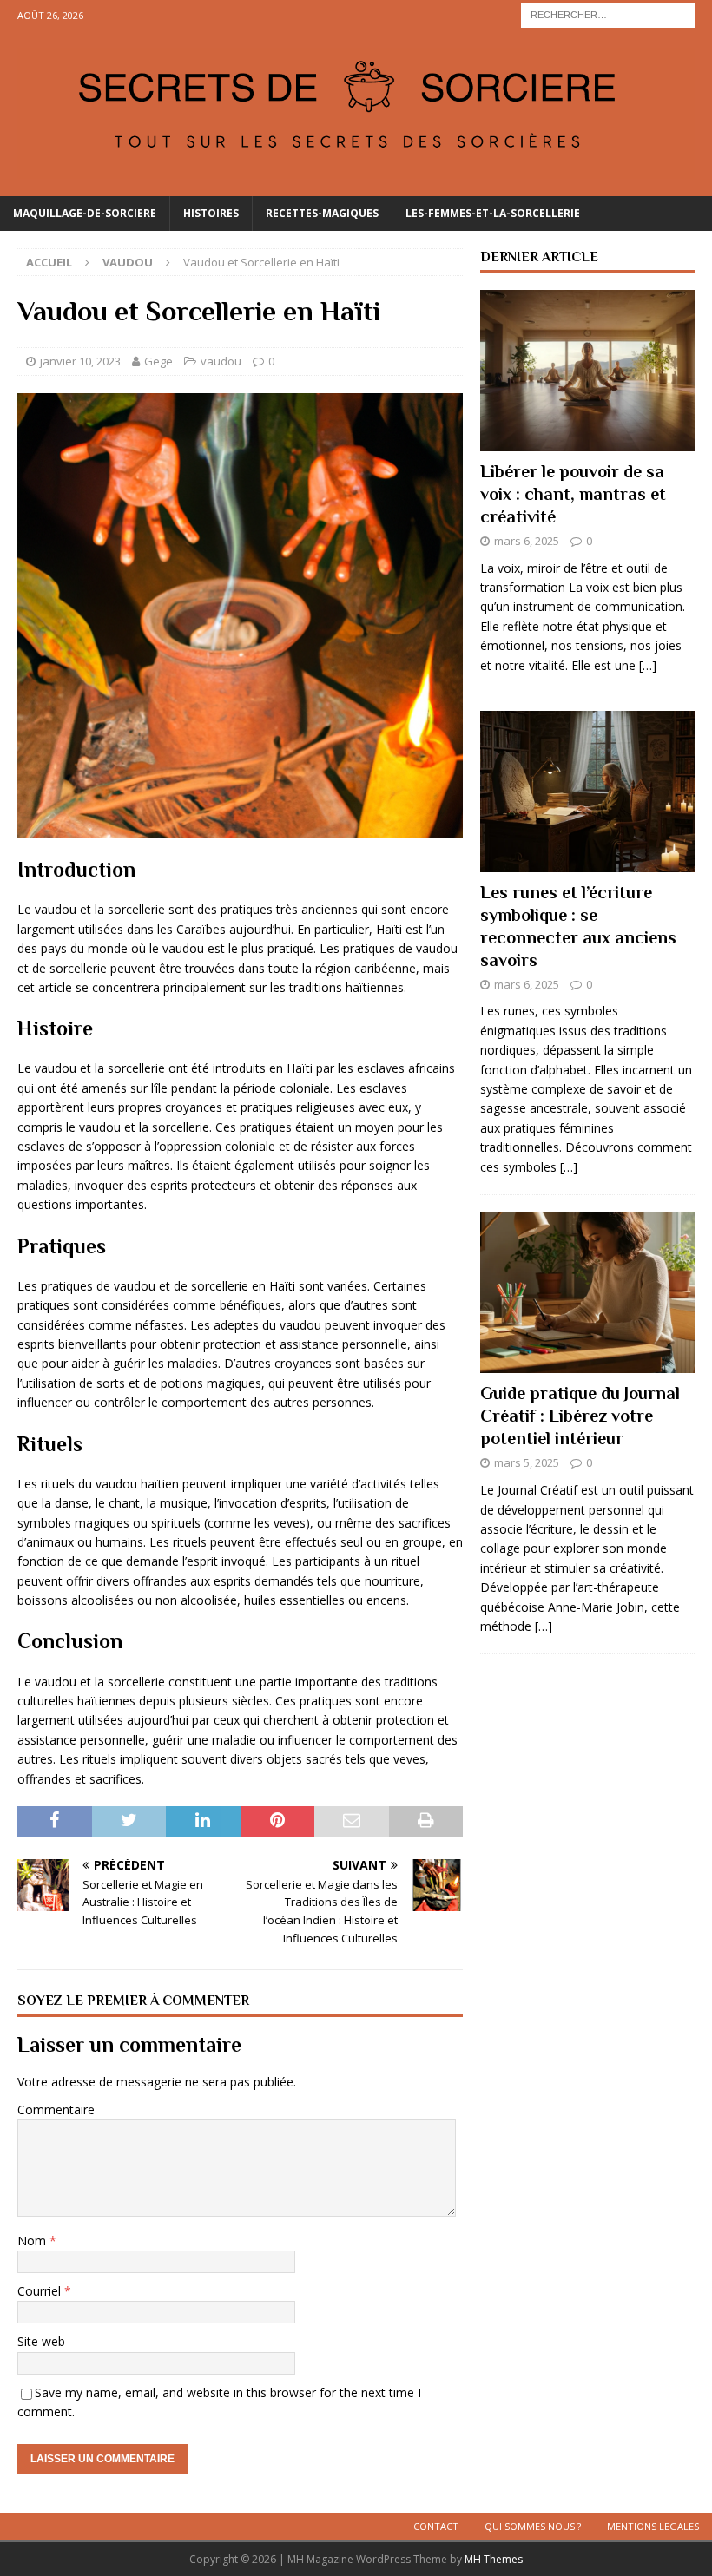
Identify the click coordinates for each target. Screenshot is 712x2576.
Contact (436, 2526)
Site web (41, 2341)
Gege (158, 361)
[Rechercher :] (608, 13)
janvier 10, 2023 (80, 361)
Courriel (41, 2291)
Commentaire (56, 2109)
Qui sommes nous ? (533, 2526)
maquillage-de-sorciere (85, 213)
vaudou (221, 361)
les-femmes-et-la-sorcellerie (493, 213)
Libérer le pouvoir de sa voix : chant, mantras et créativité (573, 494)
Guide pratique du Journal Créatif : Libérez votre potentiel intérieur (580, 1416)
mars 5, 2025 (527, 1462)
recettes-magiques (322, 213)
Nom (33, 2241)
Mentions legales (653, 2526)
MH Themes (494, 2559)
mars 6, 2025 (527, 541)
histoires (211, 213)
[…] (648, 665)
